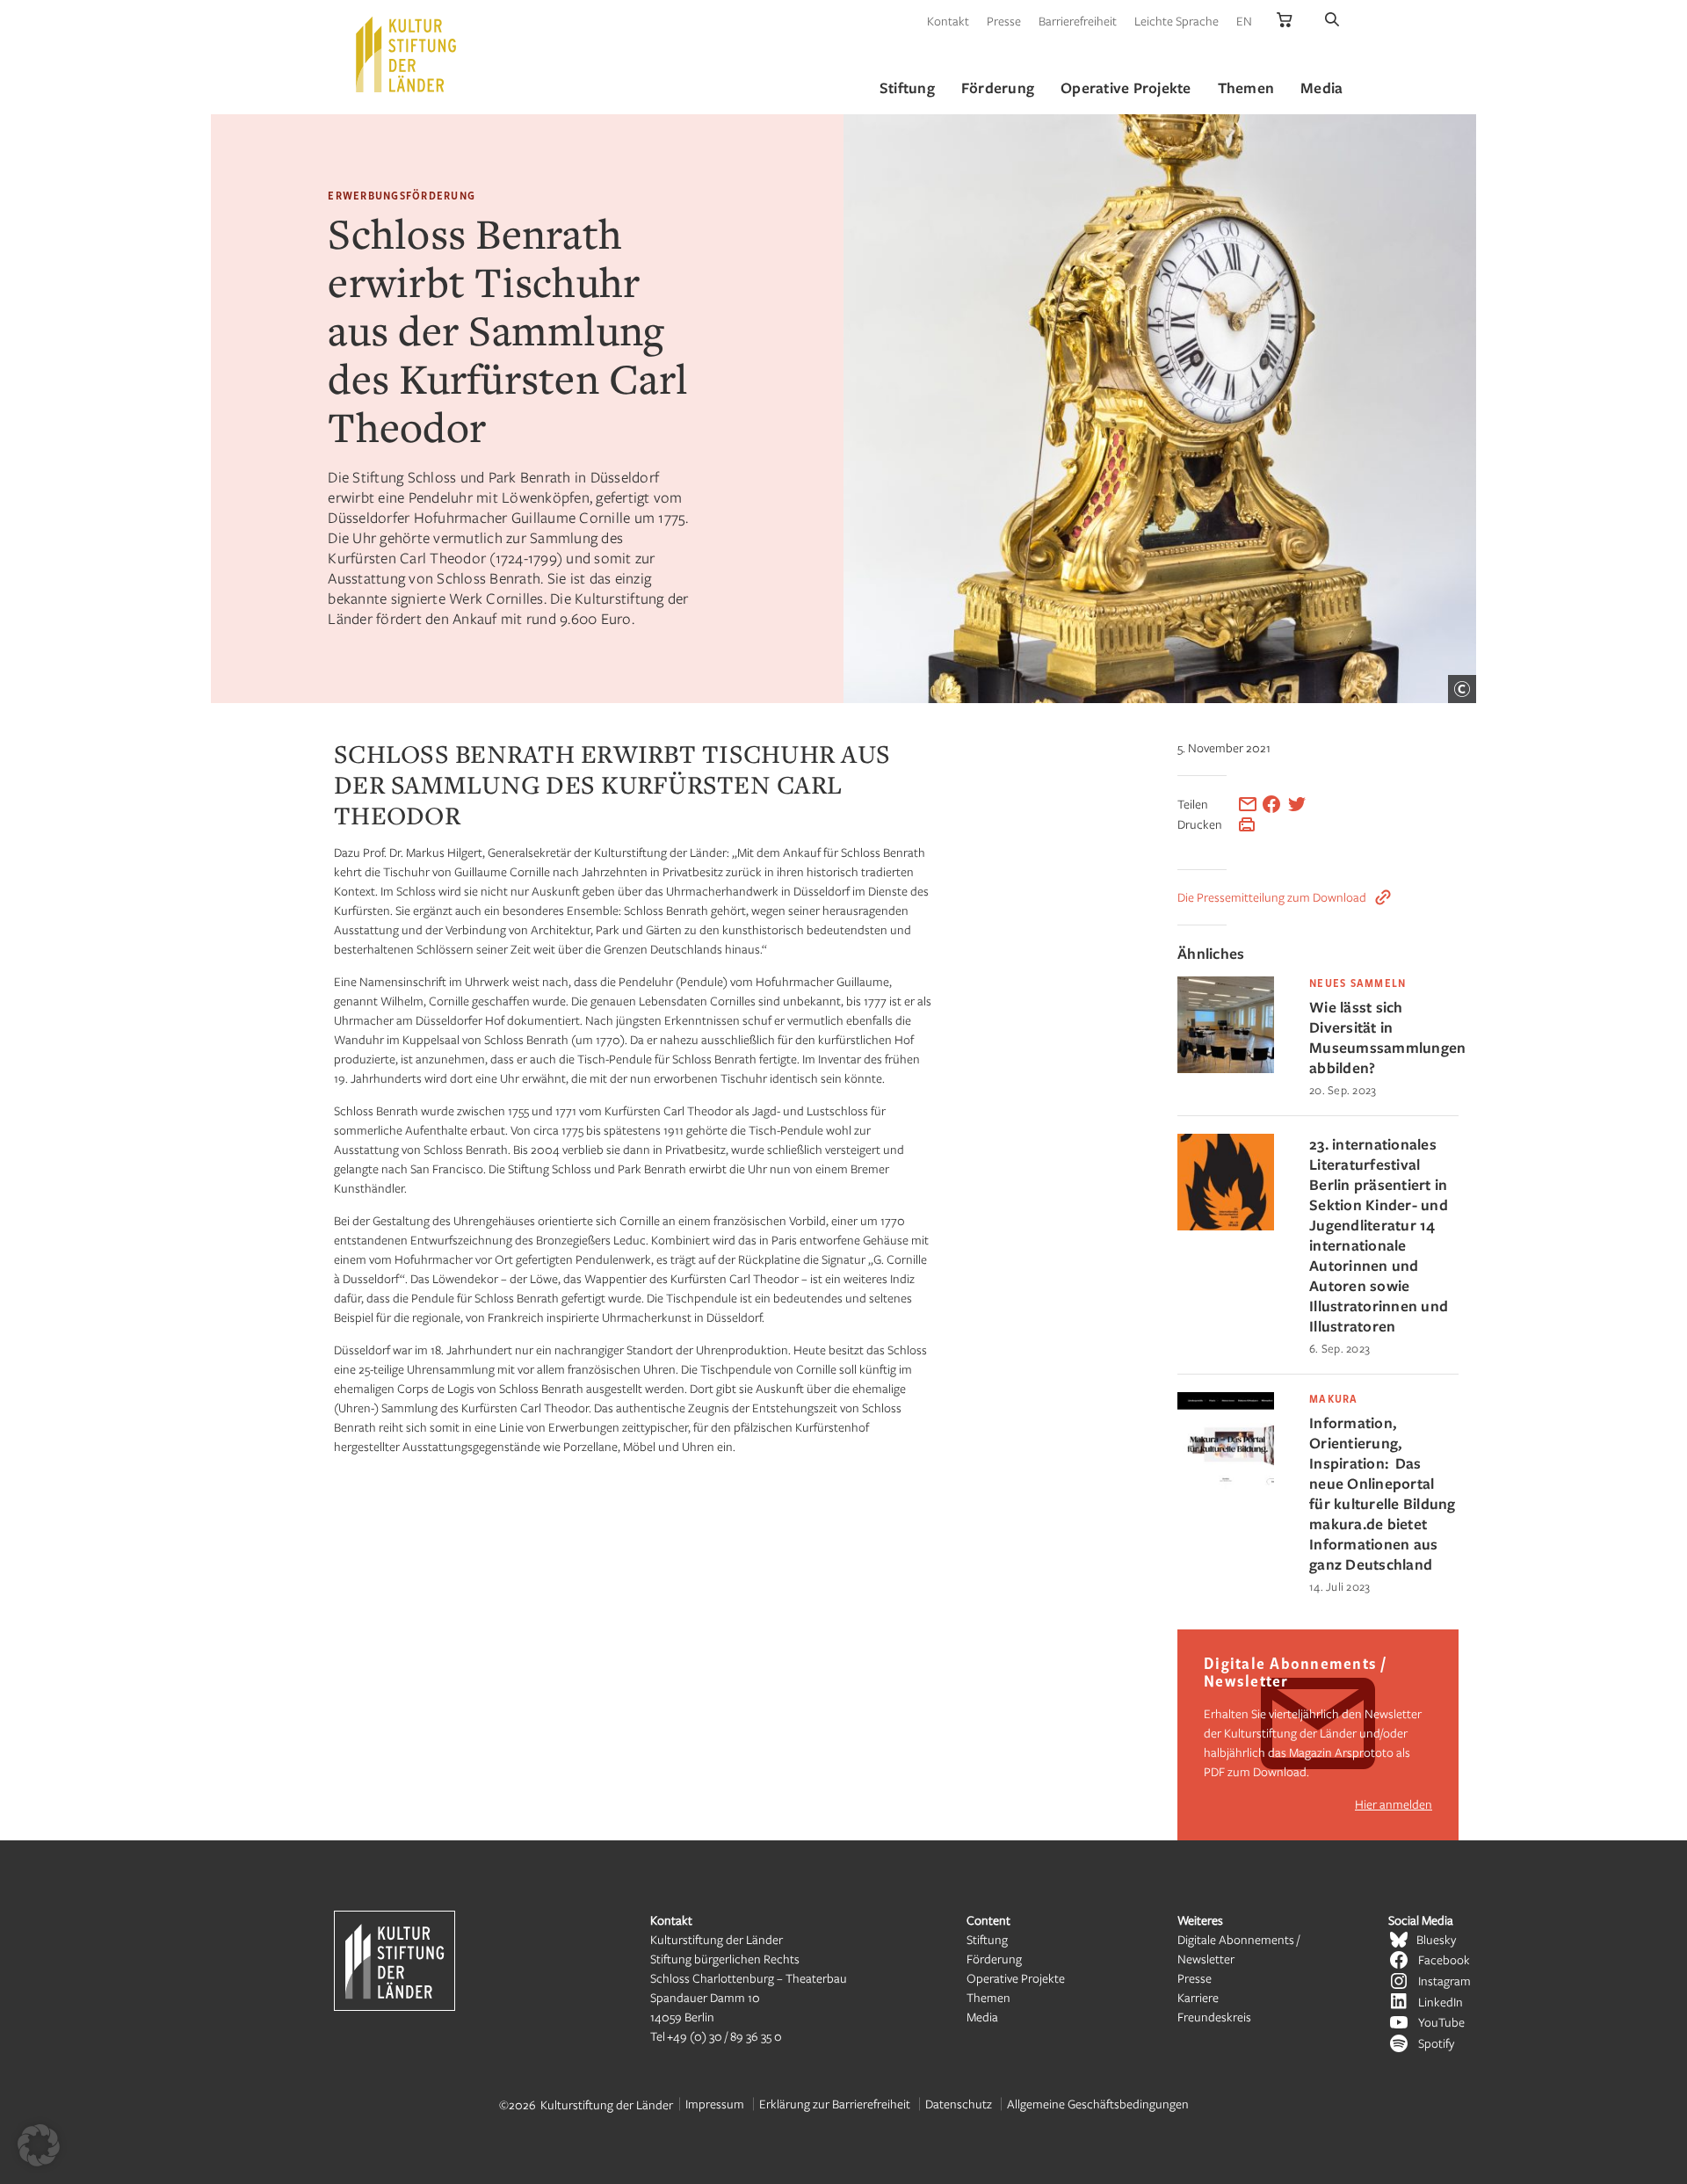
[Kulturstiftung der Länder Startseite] (406, 54)
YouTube (1441, 2022)
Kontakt (948, 21)
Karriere (1198, 1997)
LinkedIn (1441, 2002)
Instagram (1444, 1981)
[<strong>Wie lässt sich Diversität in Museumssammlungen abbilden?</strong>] (1226, 1068)
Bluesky (1436, 1939)
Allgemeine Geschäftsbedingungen (1098, 2104)
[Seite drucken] (1247, 824)
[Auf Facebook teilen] (1271, 804)
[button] (39, 2145)
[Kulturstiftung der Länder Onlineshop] (1285, 21)
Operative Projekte (1016, 1978)
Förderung (994, 1959)
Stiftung (987, 1939)
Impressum (715, 2104)
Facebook (1444, 1959)
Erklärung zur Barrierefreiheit (835, 2104)
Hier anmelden (1394, 1804)
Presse (1004, 21)
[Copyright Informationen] (1462, 689)
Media (982, 2017)
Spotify (1436, 2043)
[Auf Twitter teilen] (1297, 804)
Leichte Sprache (1177, 21)
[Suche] (1332, 21)
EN (1244, 21)
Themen (988, 1997)
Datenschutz (959, 2104)
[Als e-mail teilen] (1248, 804)
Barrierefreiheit (1078, 21)
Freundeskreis (1214, 2017)
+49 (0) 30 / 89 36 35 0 (724, 2036)
